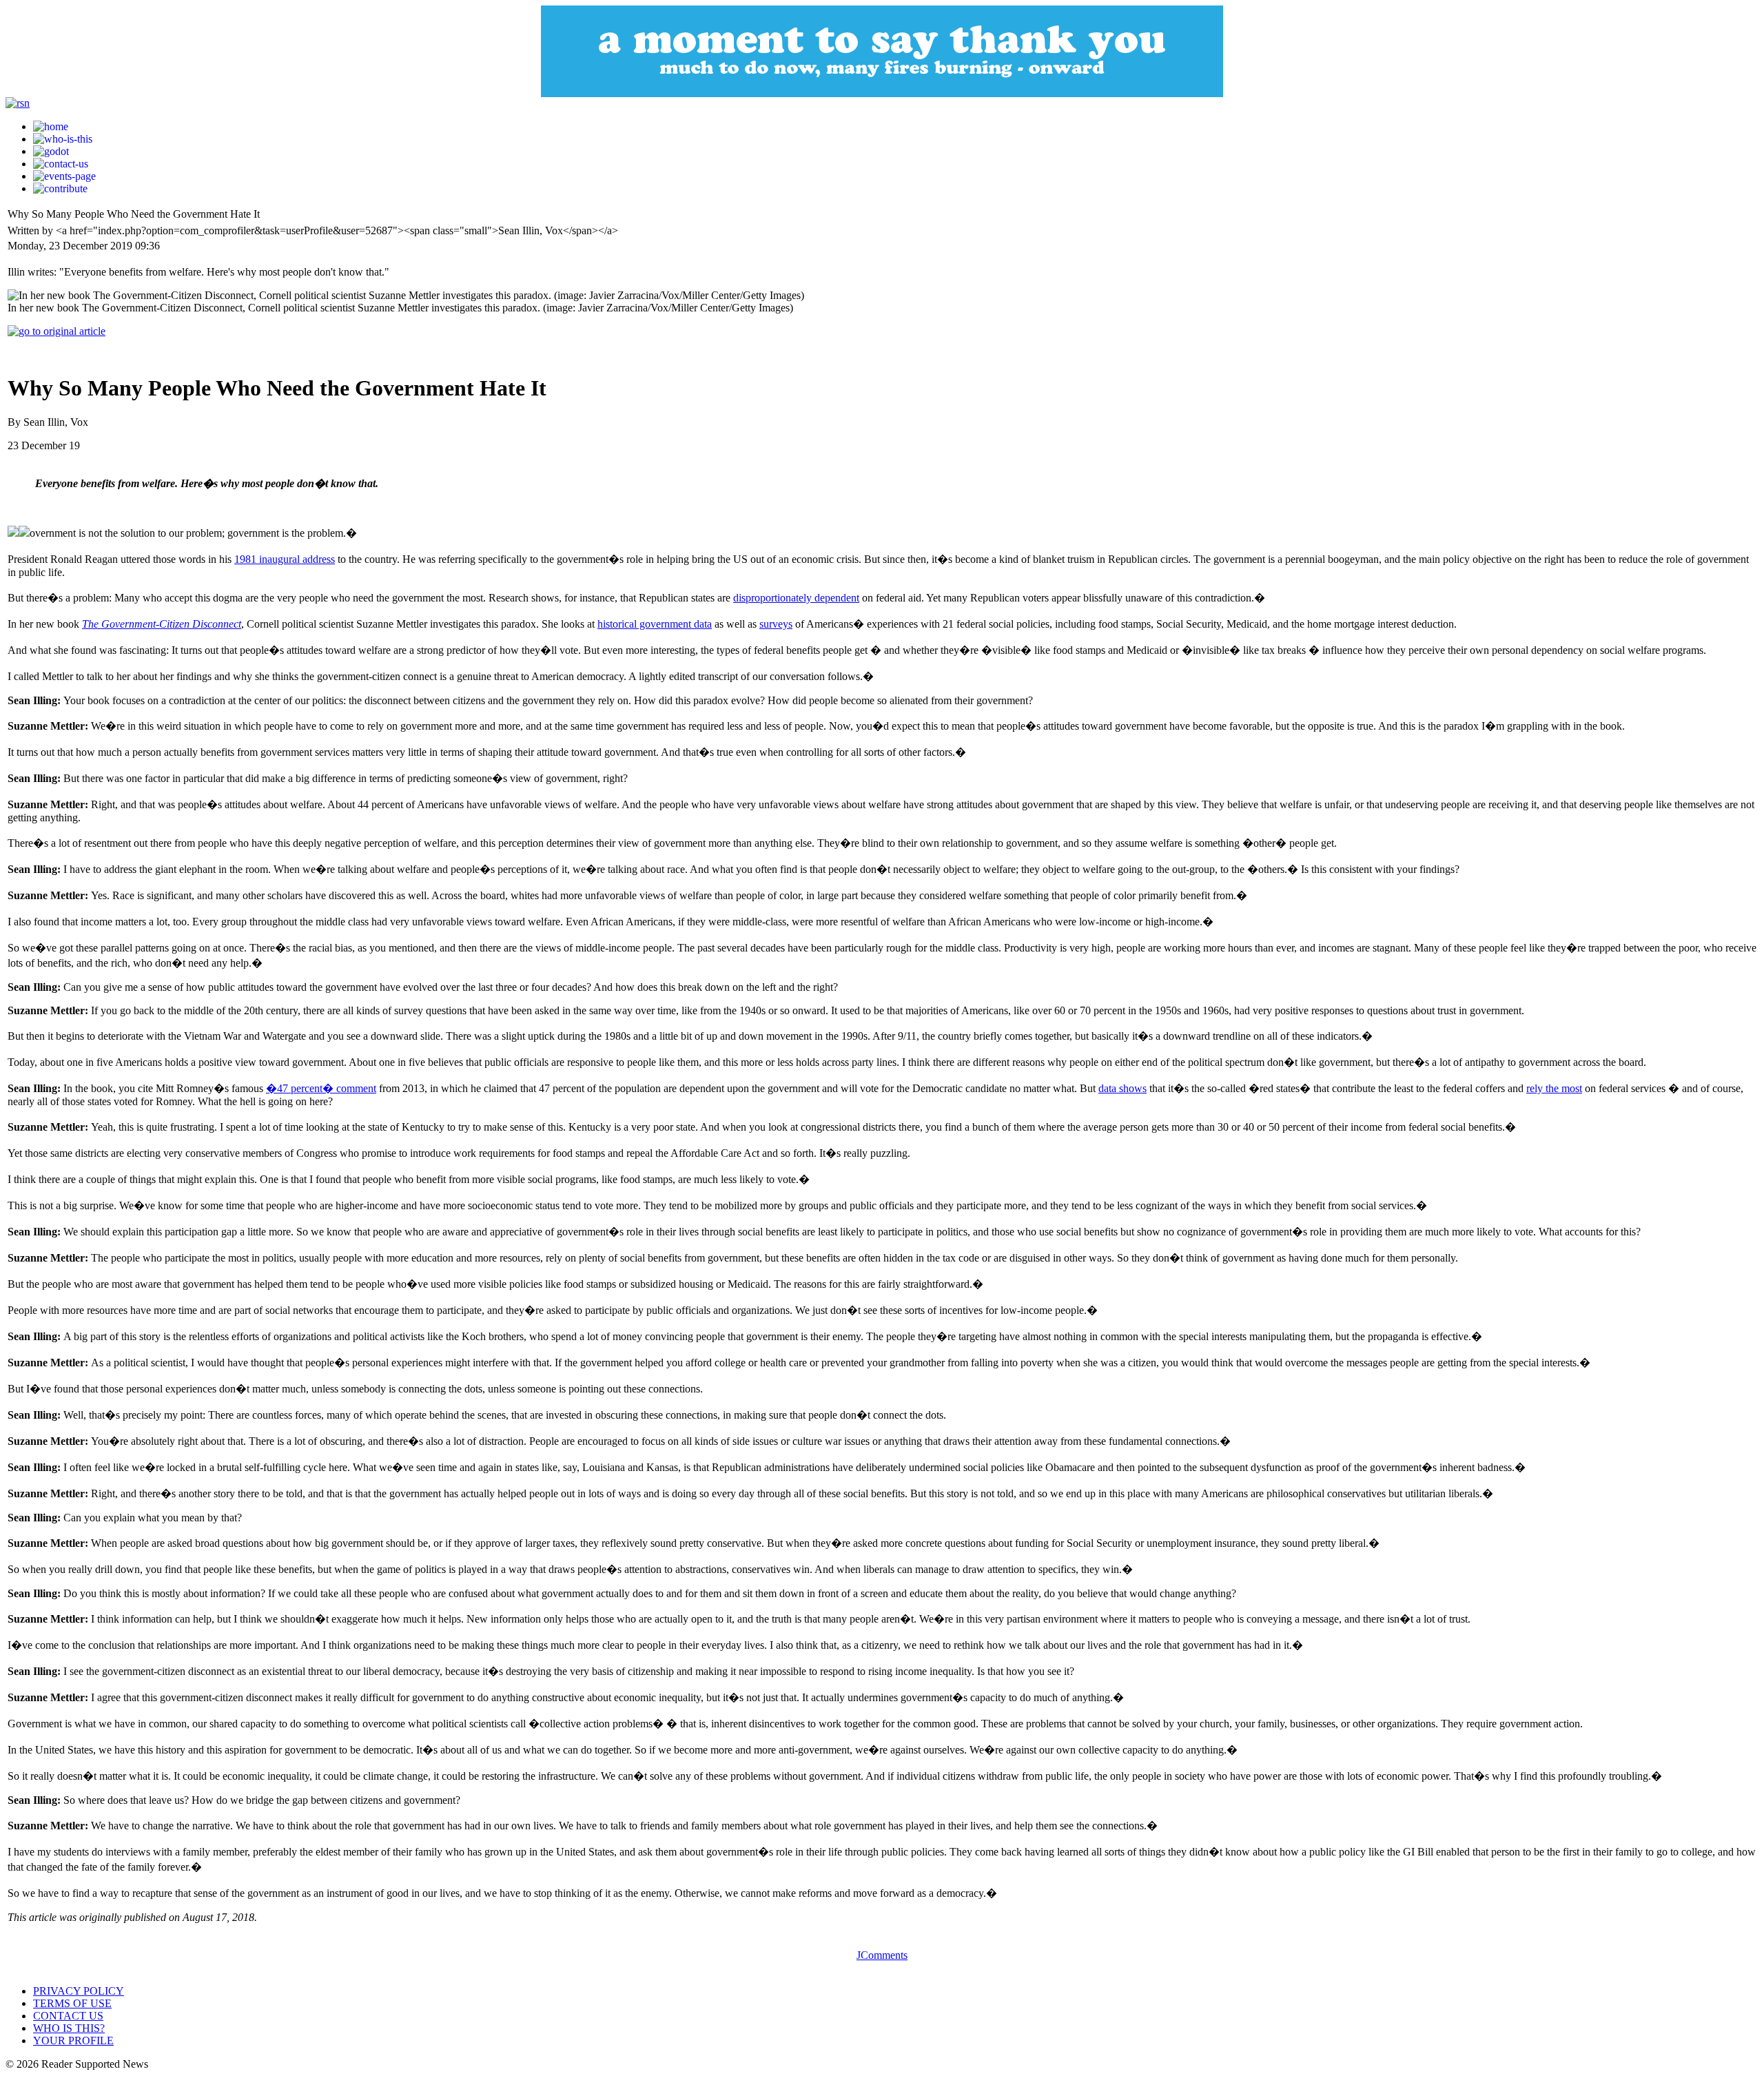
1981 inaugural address (285, 559)
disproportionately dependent (796, 598)
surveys (776, 624)
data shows (1122, 1088)
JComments (882, 1955)
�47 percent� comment (321, 1088)
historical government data (655, 624)
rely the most (1554, 1088)
